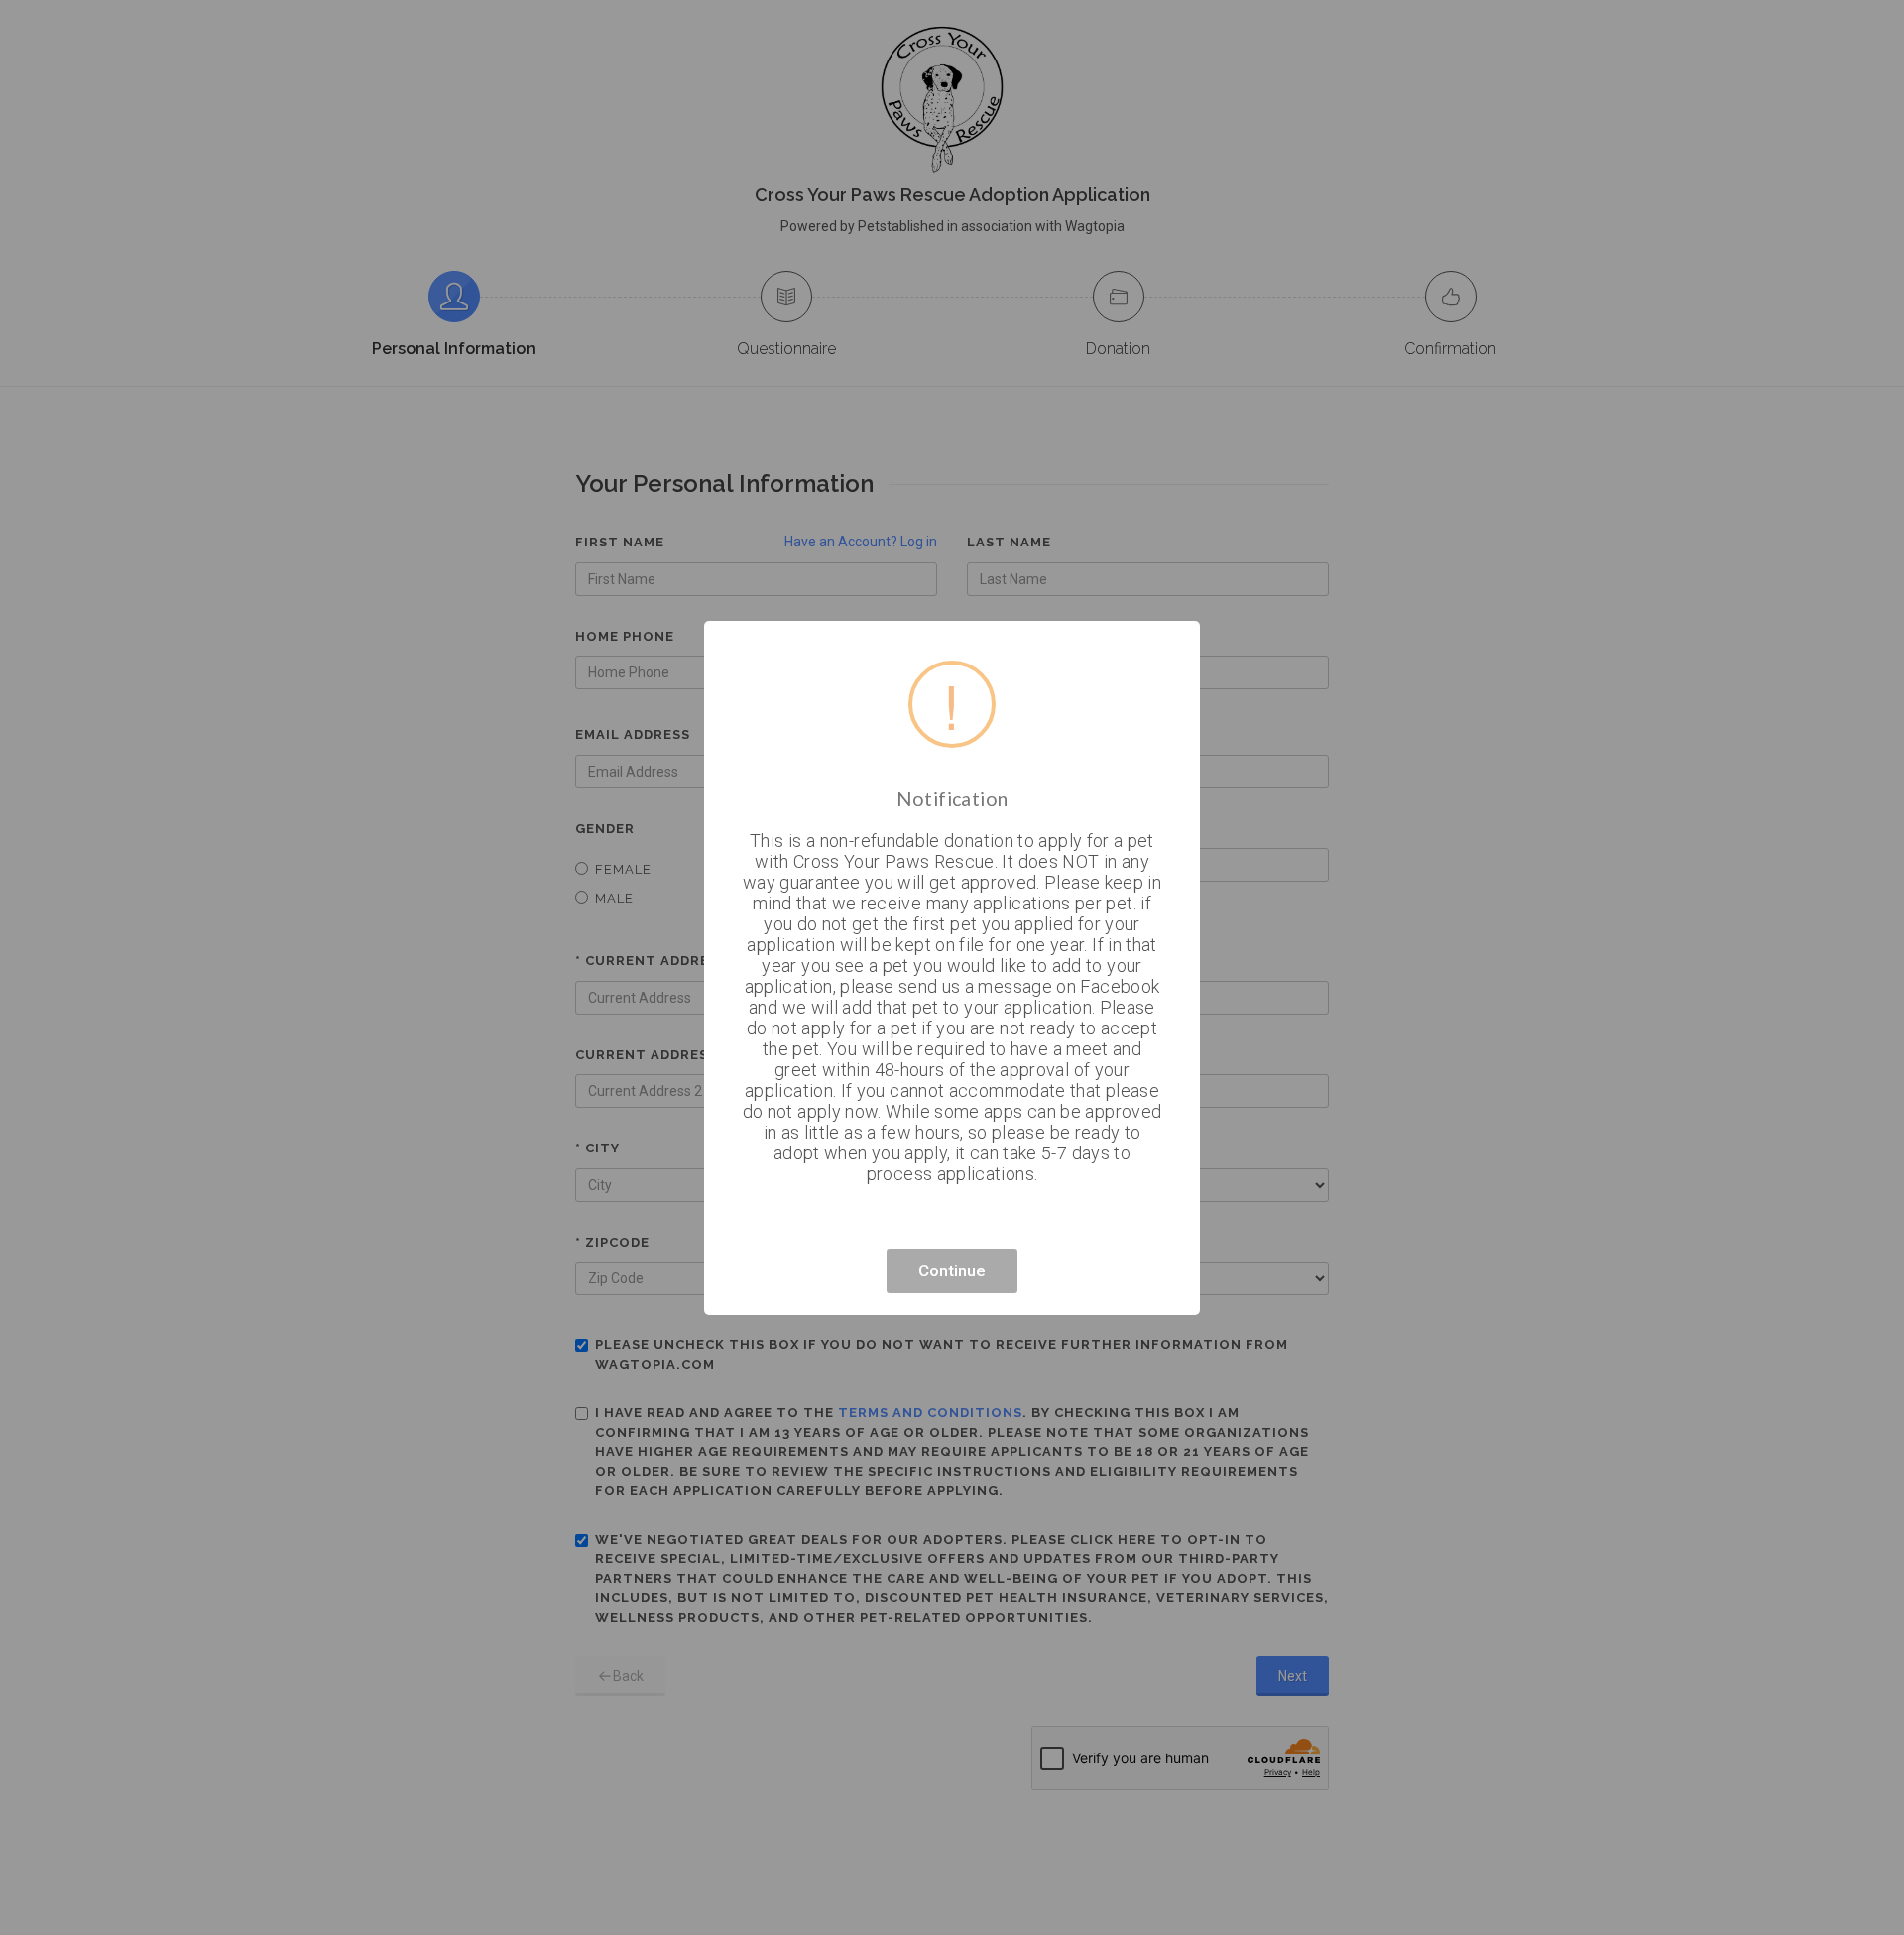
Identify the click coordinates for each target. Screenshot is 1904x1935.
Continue (952, 1270)
